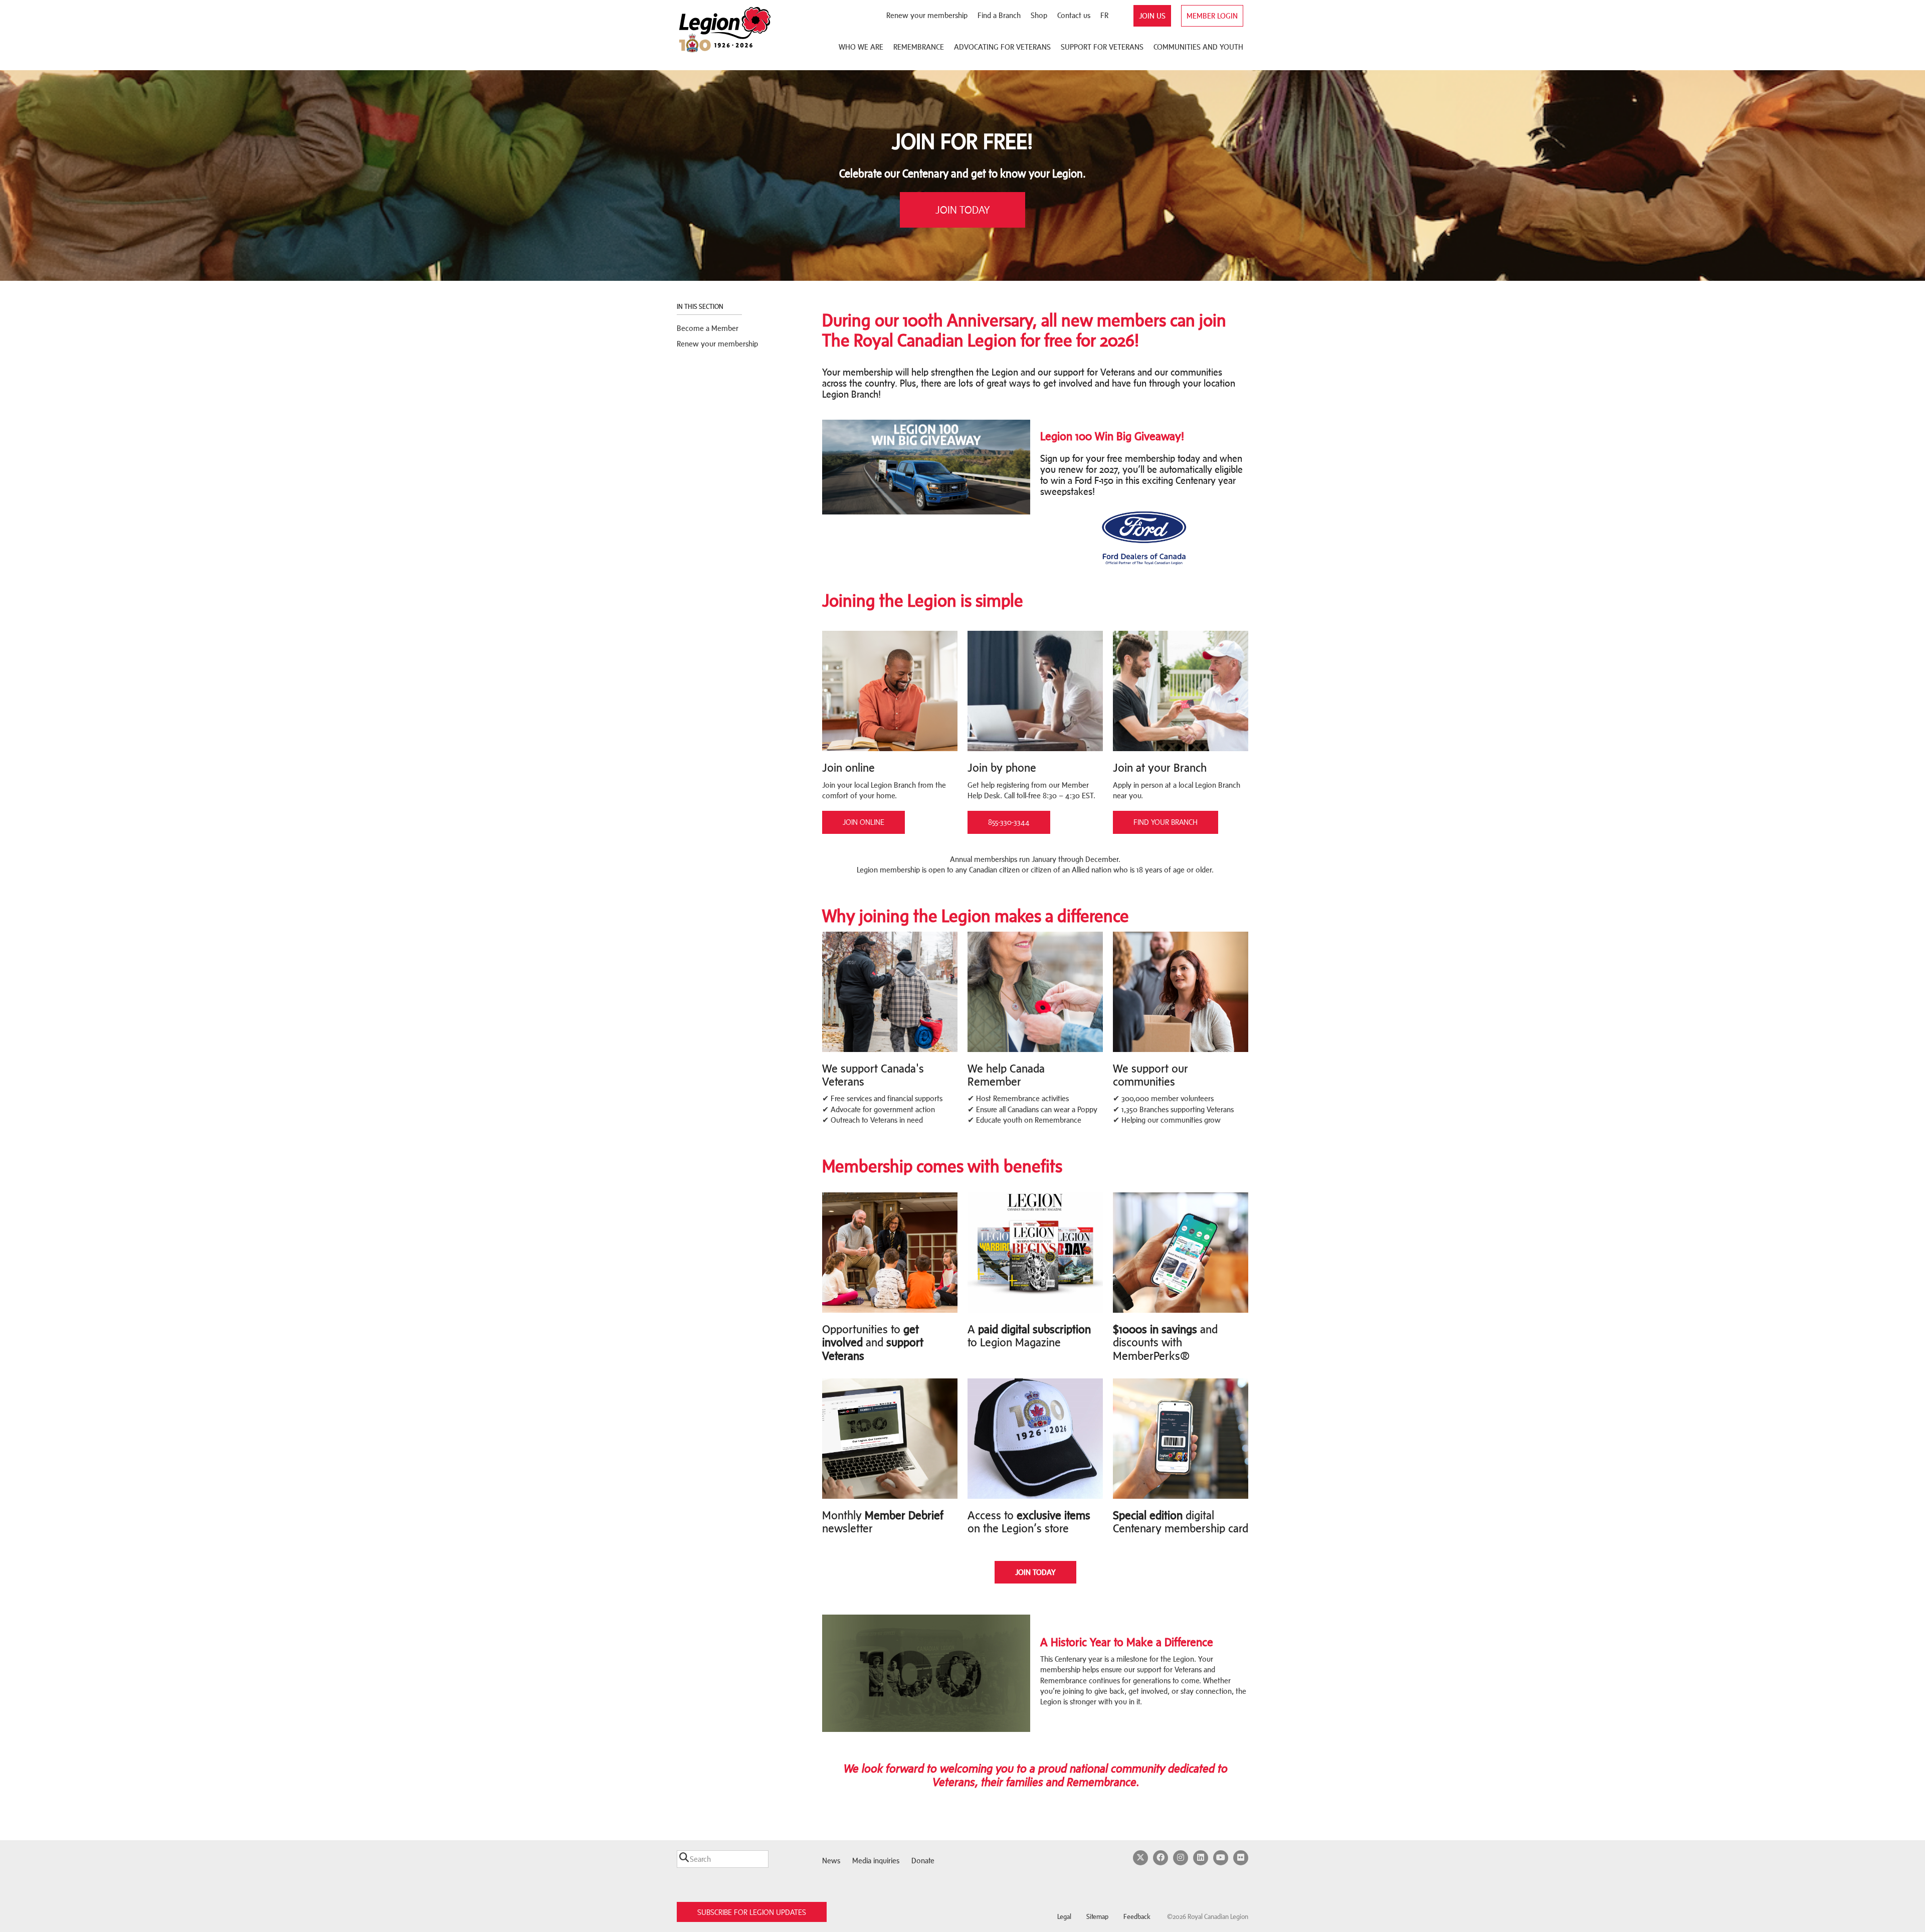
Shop (1039, 15)
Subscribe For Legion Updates (752, 1912)
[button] (1035, 1572)
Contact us (1074, 15)
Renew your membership (927, 15)
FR (1104, 15)
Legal (1064, 1917)
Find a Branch (999, 15)
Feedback (1137, 1917)
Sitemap (1097, 1917)
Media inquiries (876, 1861)
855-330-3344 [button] (1009, 822)
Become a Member (708, 328)
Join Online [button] (863, 822)
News (831, 1861)
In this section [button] (701, 307)
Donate (923, 1861)
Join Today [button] (963, 210)
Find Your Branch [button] (1166, 822)
